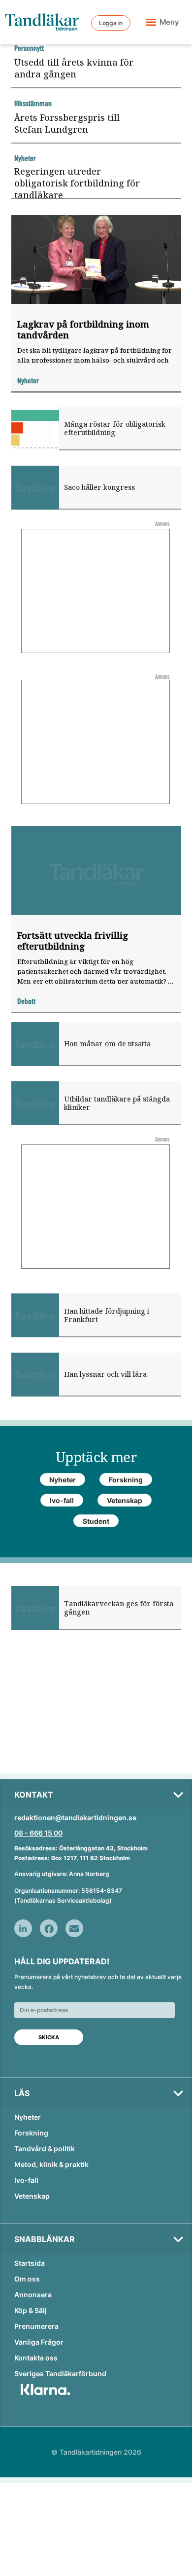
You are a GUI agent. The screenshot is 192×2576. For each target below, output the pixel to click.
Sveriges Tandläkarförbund (60, 2374)
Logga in (111, 23)
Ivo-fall (26, 2180)
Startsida (30, 2263)
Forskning (31, 2133)
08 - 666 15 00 (38, 1833)
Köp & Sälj (31, 2310)
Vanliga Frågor (39, 2342)
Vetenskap (32, 2196)
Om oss (27, 2279)
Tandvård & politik (45, 2149)
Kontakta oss (36, 2358)
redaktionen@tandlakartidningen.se (75, 1818)
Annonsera (33, 2295)
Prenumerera (36, 2326)
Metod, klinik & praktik (51, 2164)
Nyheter (28, 2117)
